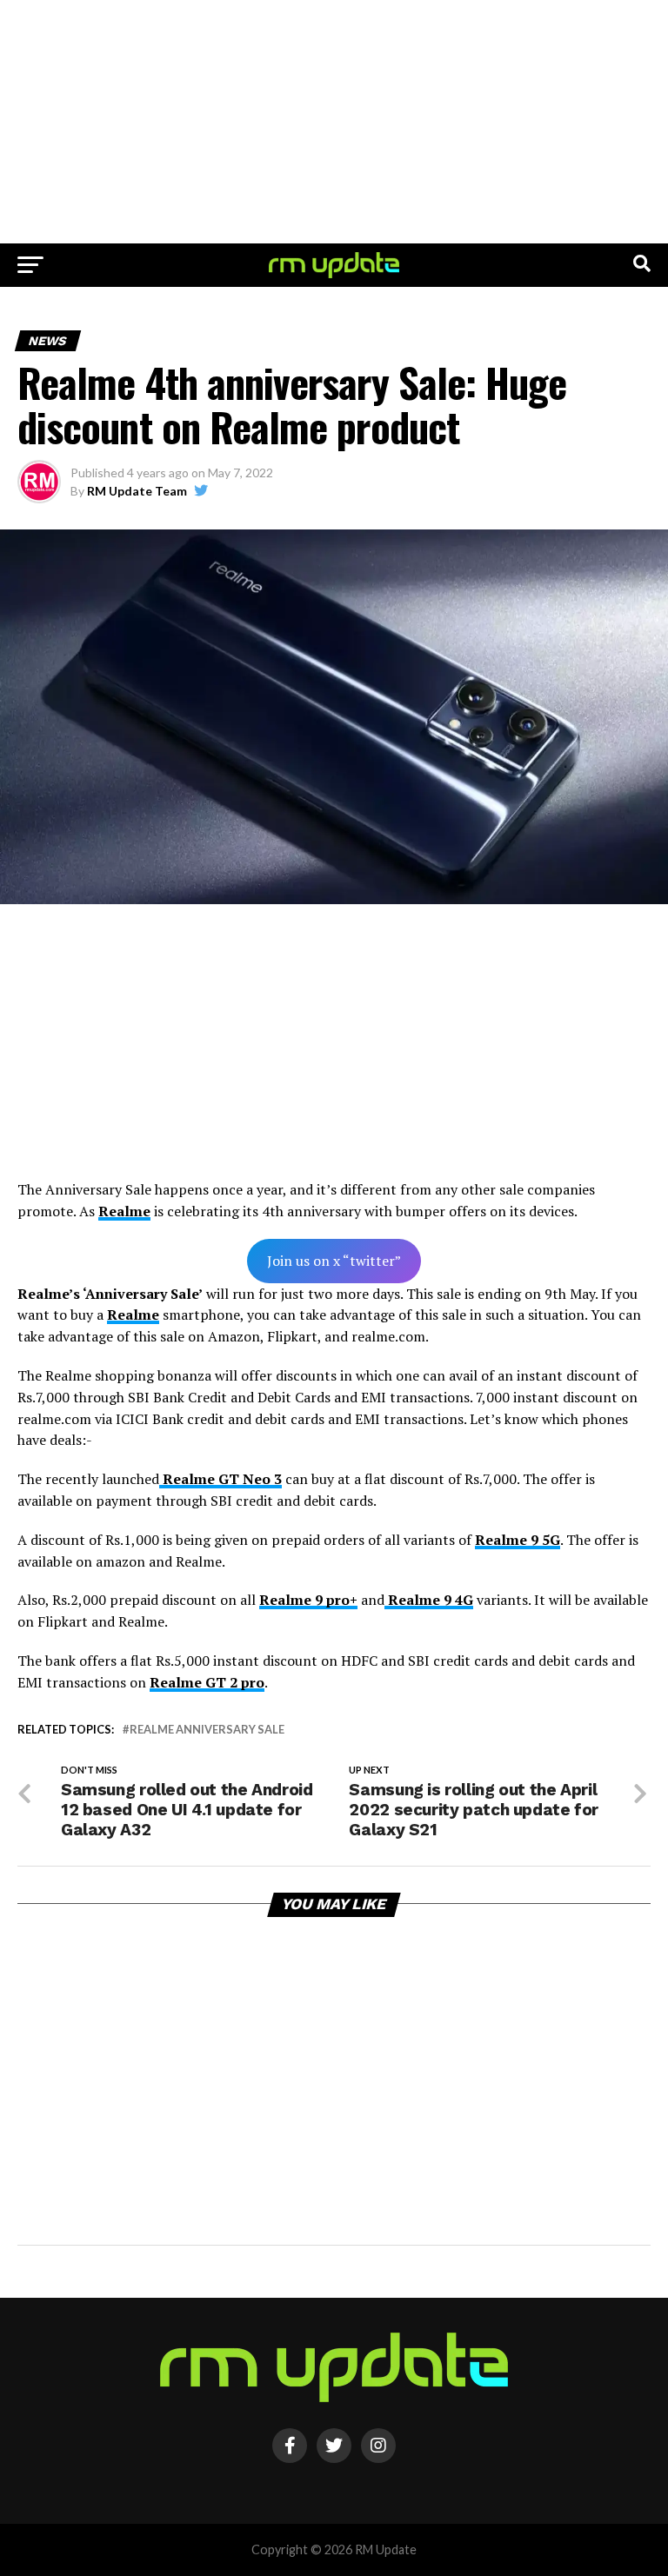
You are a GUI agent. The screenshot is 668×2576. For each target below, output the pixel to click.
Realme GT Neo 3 (220, 1479)
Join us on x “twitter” (334, 1261)
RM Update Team (137, 491)
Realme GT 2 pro (207, 1682)
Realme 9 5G (518, 1540)
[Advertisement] (334, 122)
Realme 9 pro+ (308, 1600)
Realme (124, 1211)
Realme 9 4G (429, 1600)
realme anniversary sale (207, 1730)
